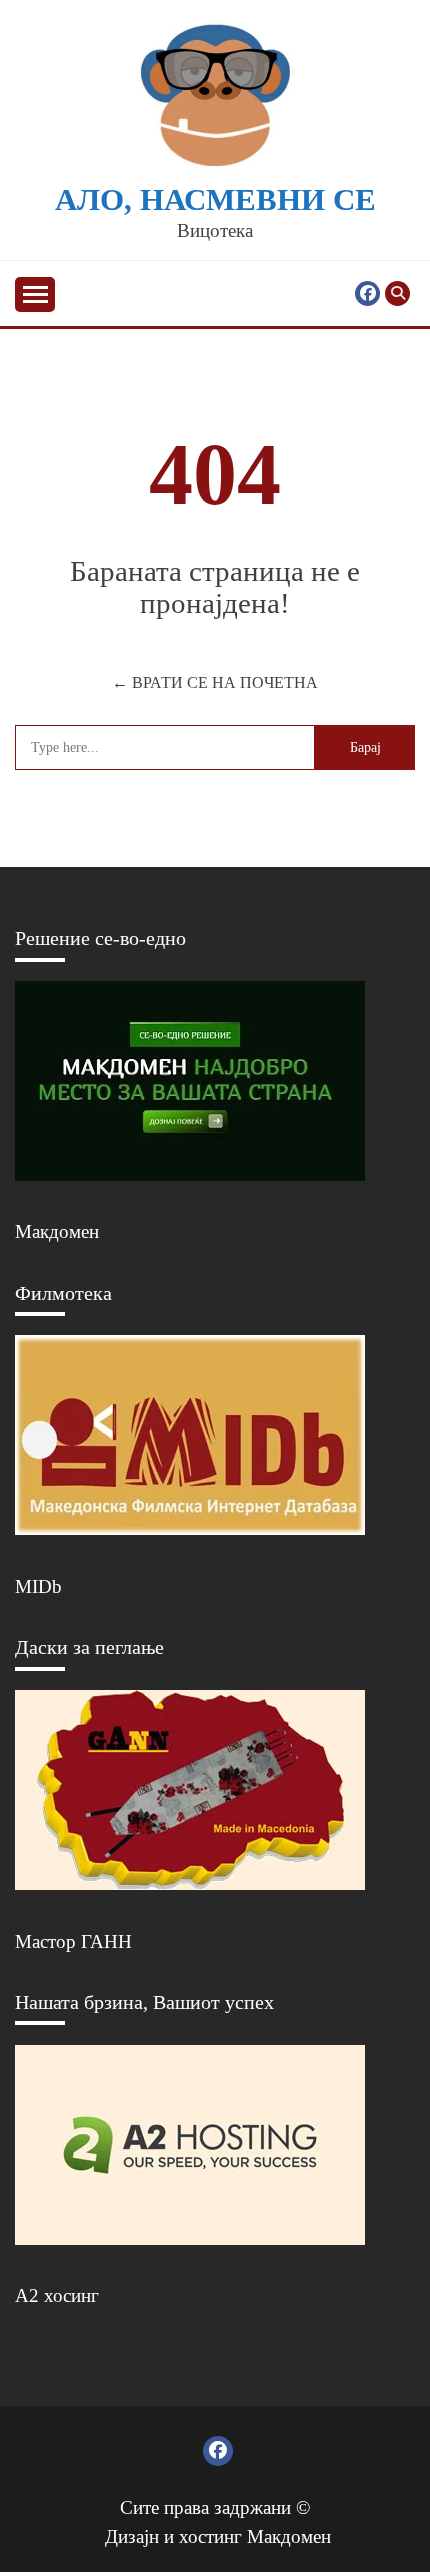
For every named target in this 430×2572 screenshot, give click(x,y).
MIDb (38, 1586)
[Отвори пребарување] (397, 293)
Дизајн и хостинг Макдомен (218, 2536)
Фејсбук (367, 293)
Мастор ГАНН (73, 1941)
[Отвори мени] (35, 294)
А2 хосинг (57, 2295)
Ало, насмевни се (215, 200)
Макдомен (57, 1231)
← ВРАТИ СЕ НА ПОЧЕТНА (215, 682)
